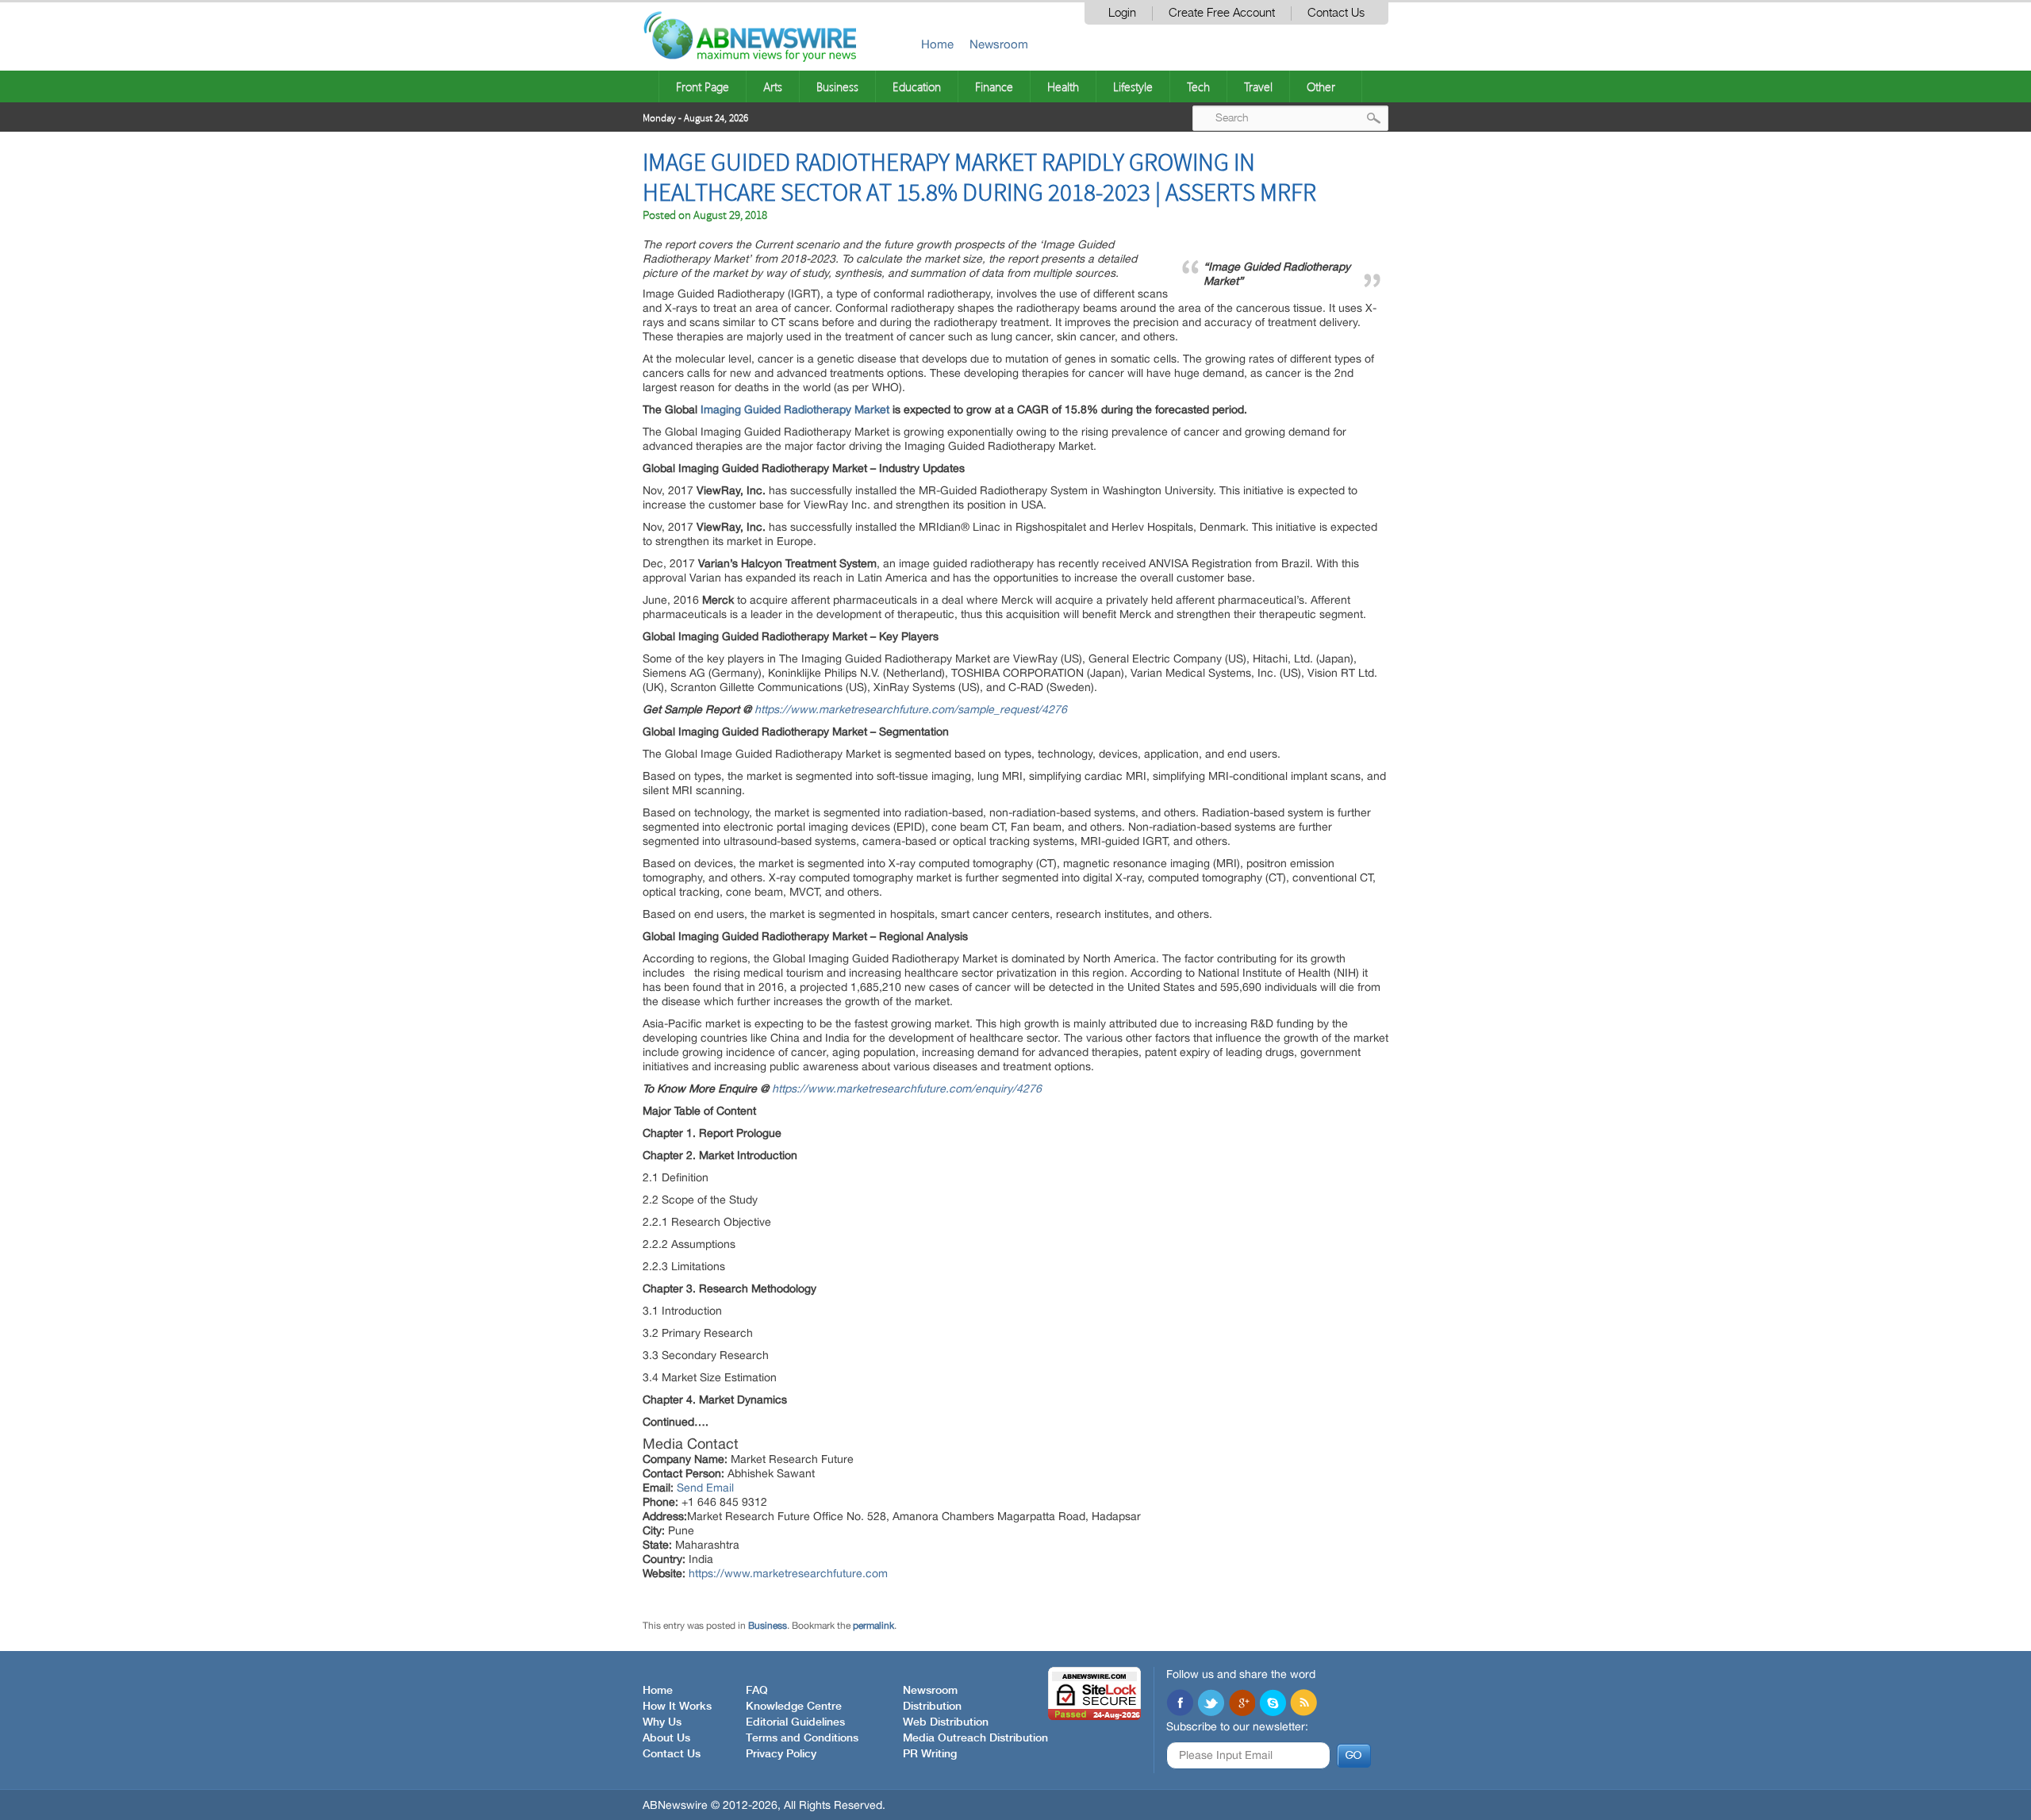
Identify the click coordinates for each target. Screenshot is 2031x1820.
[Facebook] (1180, 1704)
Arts (773, 86)
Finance (994, 86)
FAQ (757, 1691)
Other (1321, 86)
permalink (873, 1626)
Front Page (703, 86)
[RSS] (1303, 1704)
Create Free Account (1222, 13)
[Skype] (1273, 1704)
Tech (1198, 86)
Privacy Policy (781, 1754)
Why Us (662, 1722)
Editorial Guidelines (795, 1722)
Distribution (932, 1707)
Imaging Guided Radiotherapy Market (795, 409)
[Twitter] (1211, 1704)
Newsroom (999, 44)
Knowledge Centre (794, 1707)
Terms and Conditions (802, 1738)
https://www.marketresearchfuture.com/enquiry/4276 (907, 1089)
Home (937, 44)
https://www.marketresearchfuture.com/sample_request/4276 (911, 709)
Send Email (705, 1488)
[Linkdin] (1242, 1704)
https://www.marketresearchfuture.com (788, 1573)
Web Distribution (946, 1722)
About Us (666, 1738)
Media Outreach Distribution (975, 1738)
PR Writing (930, 1754)
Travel (1258, 86)
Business (837, 86)
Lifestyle (1133, 86)
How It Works (677, 1707)
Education (917, 86)
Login (1122, 13)
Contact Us (1336, 13)
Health (1063, 86)
